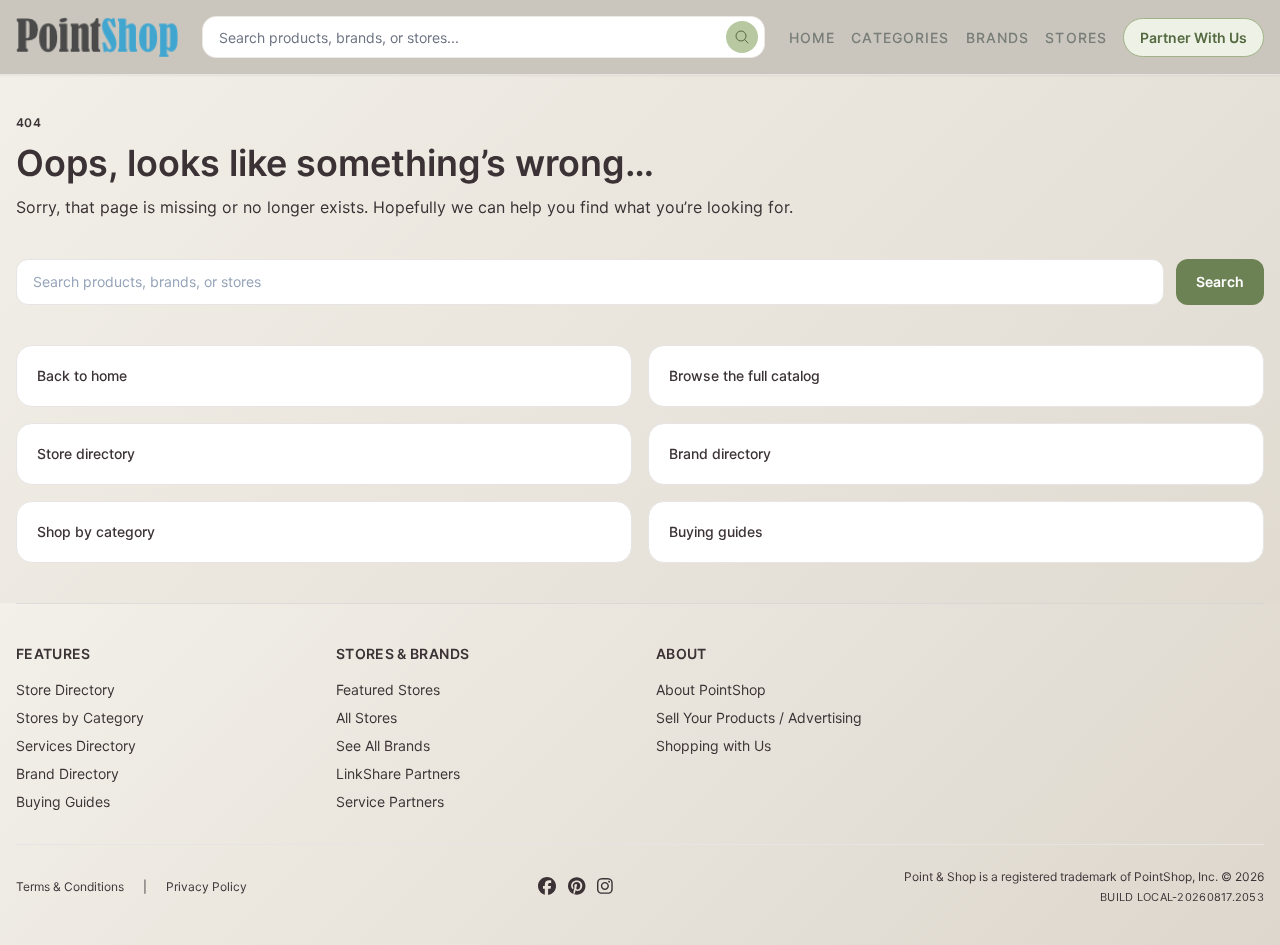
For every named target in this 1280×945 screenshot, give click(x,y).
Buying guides (716, 531)
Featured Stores (388, 689)
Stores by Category (80, 717)
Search (1220, 281)
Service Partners (390, 801)
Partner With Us (1193, 37)
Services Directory (76, 745)
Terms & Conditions (70, 886)
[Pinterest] (576, 887)
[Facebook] (547, 887)
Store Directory (65, 689)
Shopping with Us (713, 745)
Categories (900, 37)
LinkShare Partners (398, 773)
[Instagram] (605, 887)
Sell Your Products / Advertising (759, 717)
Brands (998, 37)
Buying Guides (63, 801)
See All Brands (383, 745)
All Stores (366, 717)
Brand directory (720, 453)
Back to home (82, 375)
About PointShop (711, 689)
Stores (1076, 37)
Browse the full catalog (744, 375)
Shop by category (96, 531)
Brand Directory (67, 773)
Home (812, 37)
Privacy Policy (206, 886)
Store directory (86, 453)
